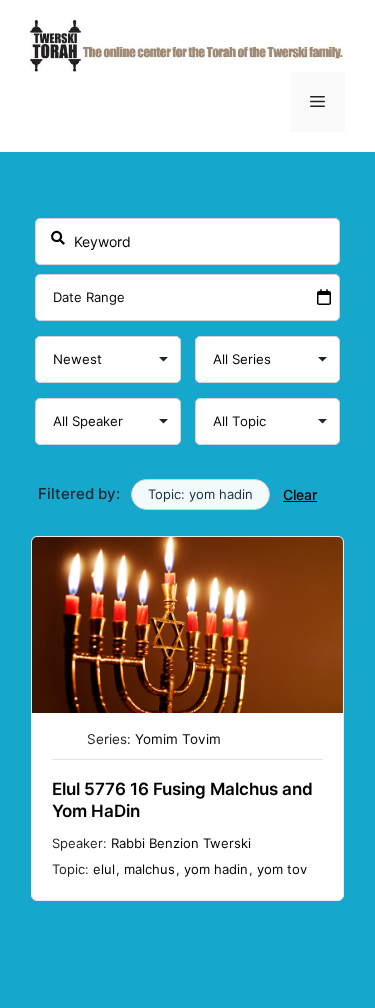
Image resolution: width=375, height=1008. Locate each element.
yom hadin (216, 869)
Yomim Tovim (178, 739)
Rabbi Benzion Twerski (181, 843)
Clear (300, 494)
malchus (149, 869)
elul (104, 869)
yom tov (282, 869)
